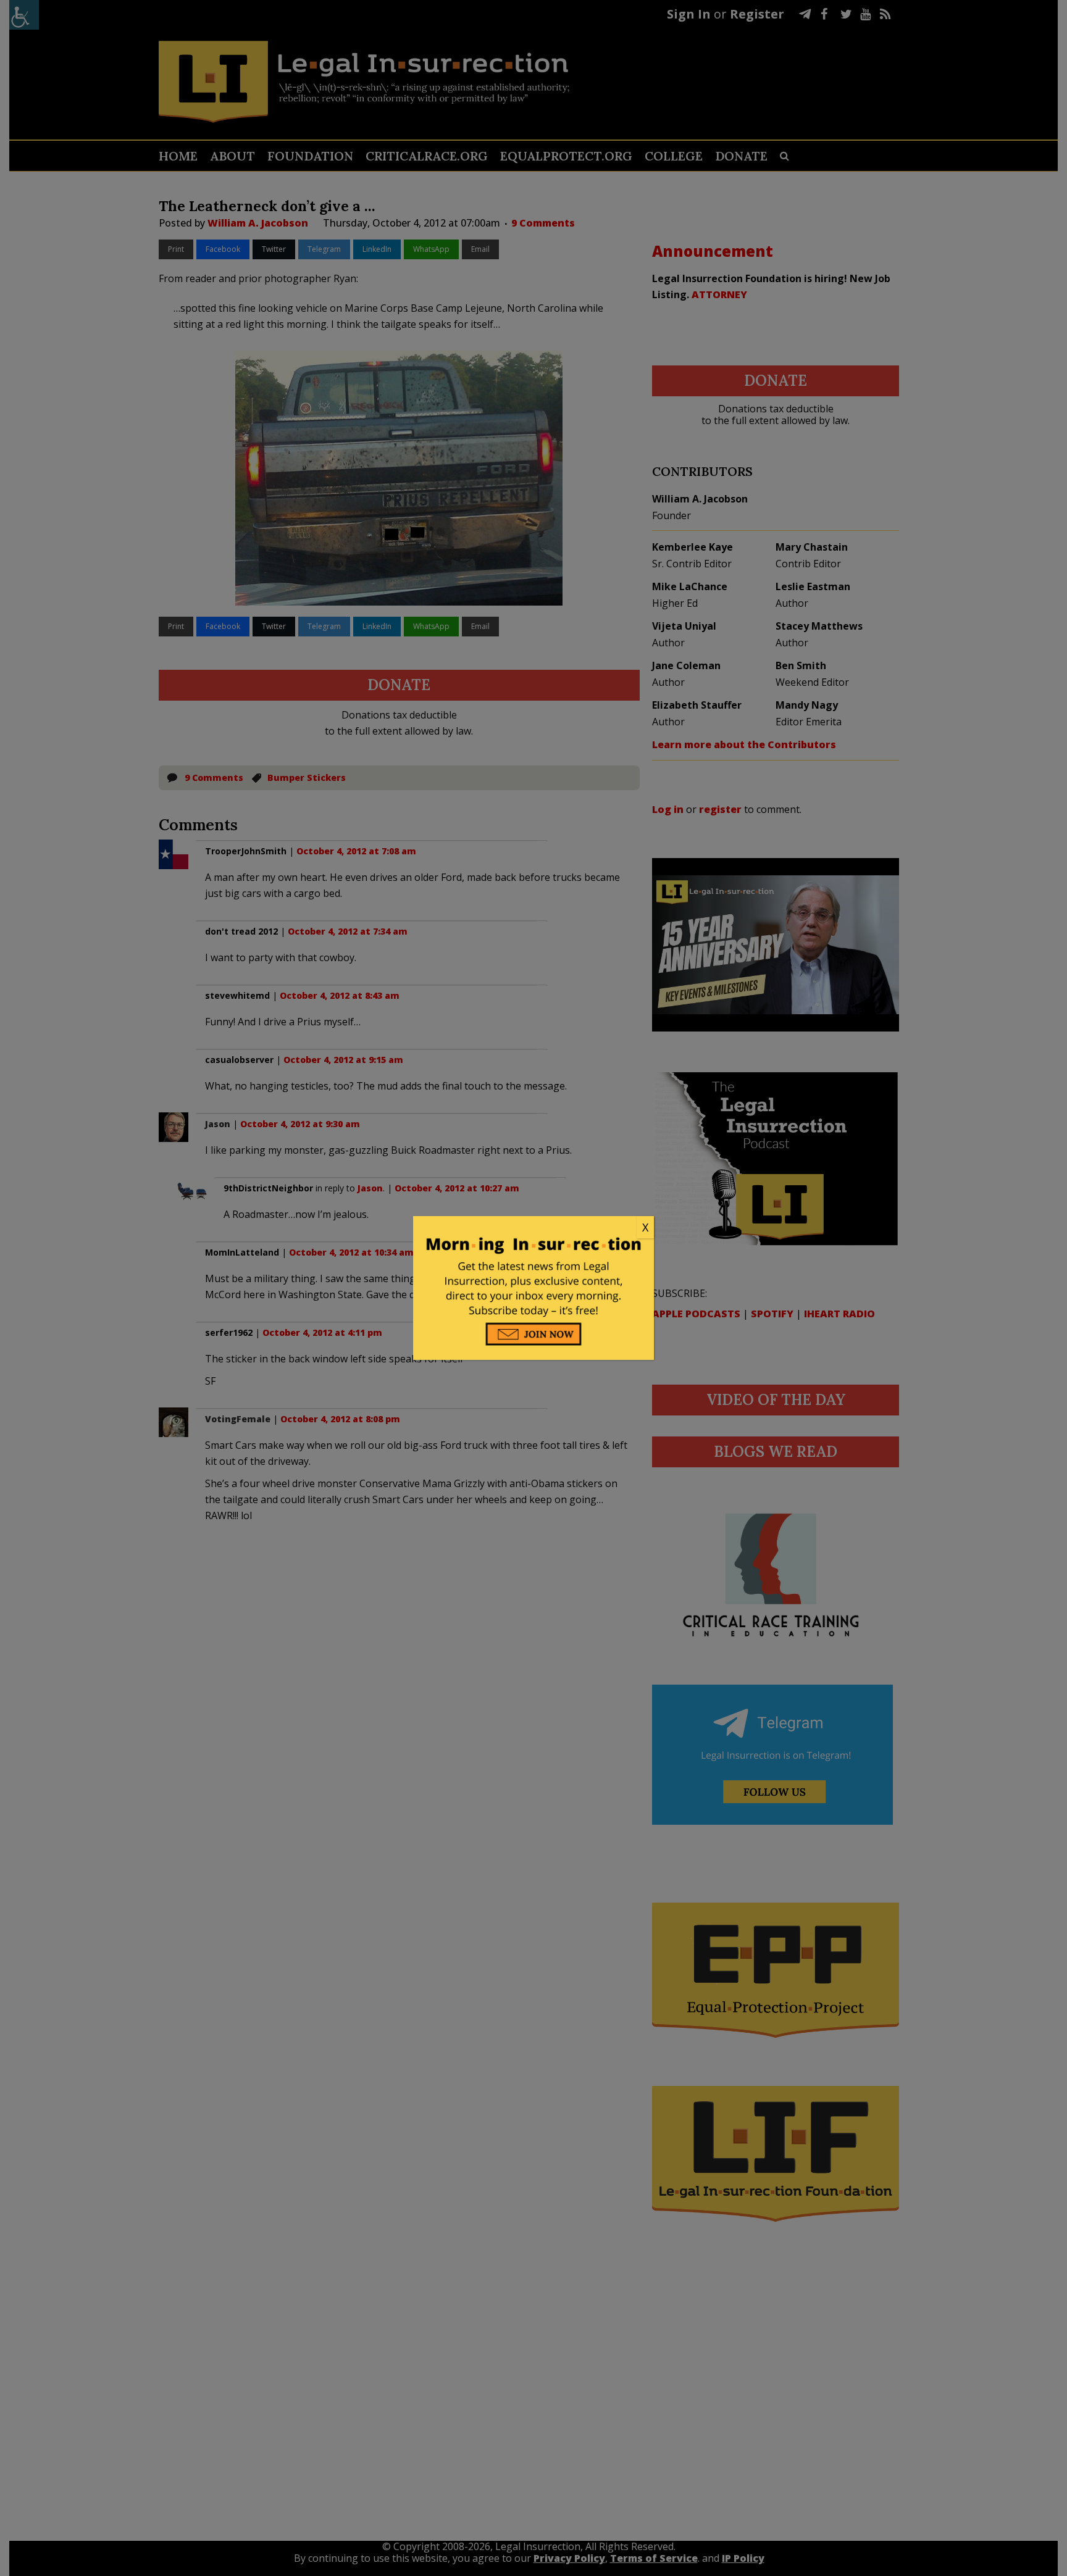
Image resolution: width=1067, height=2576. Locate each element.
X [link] (645, 1227)
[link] (533, 1228)
